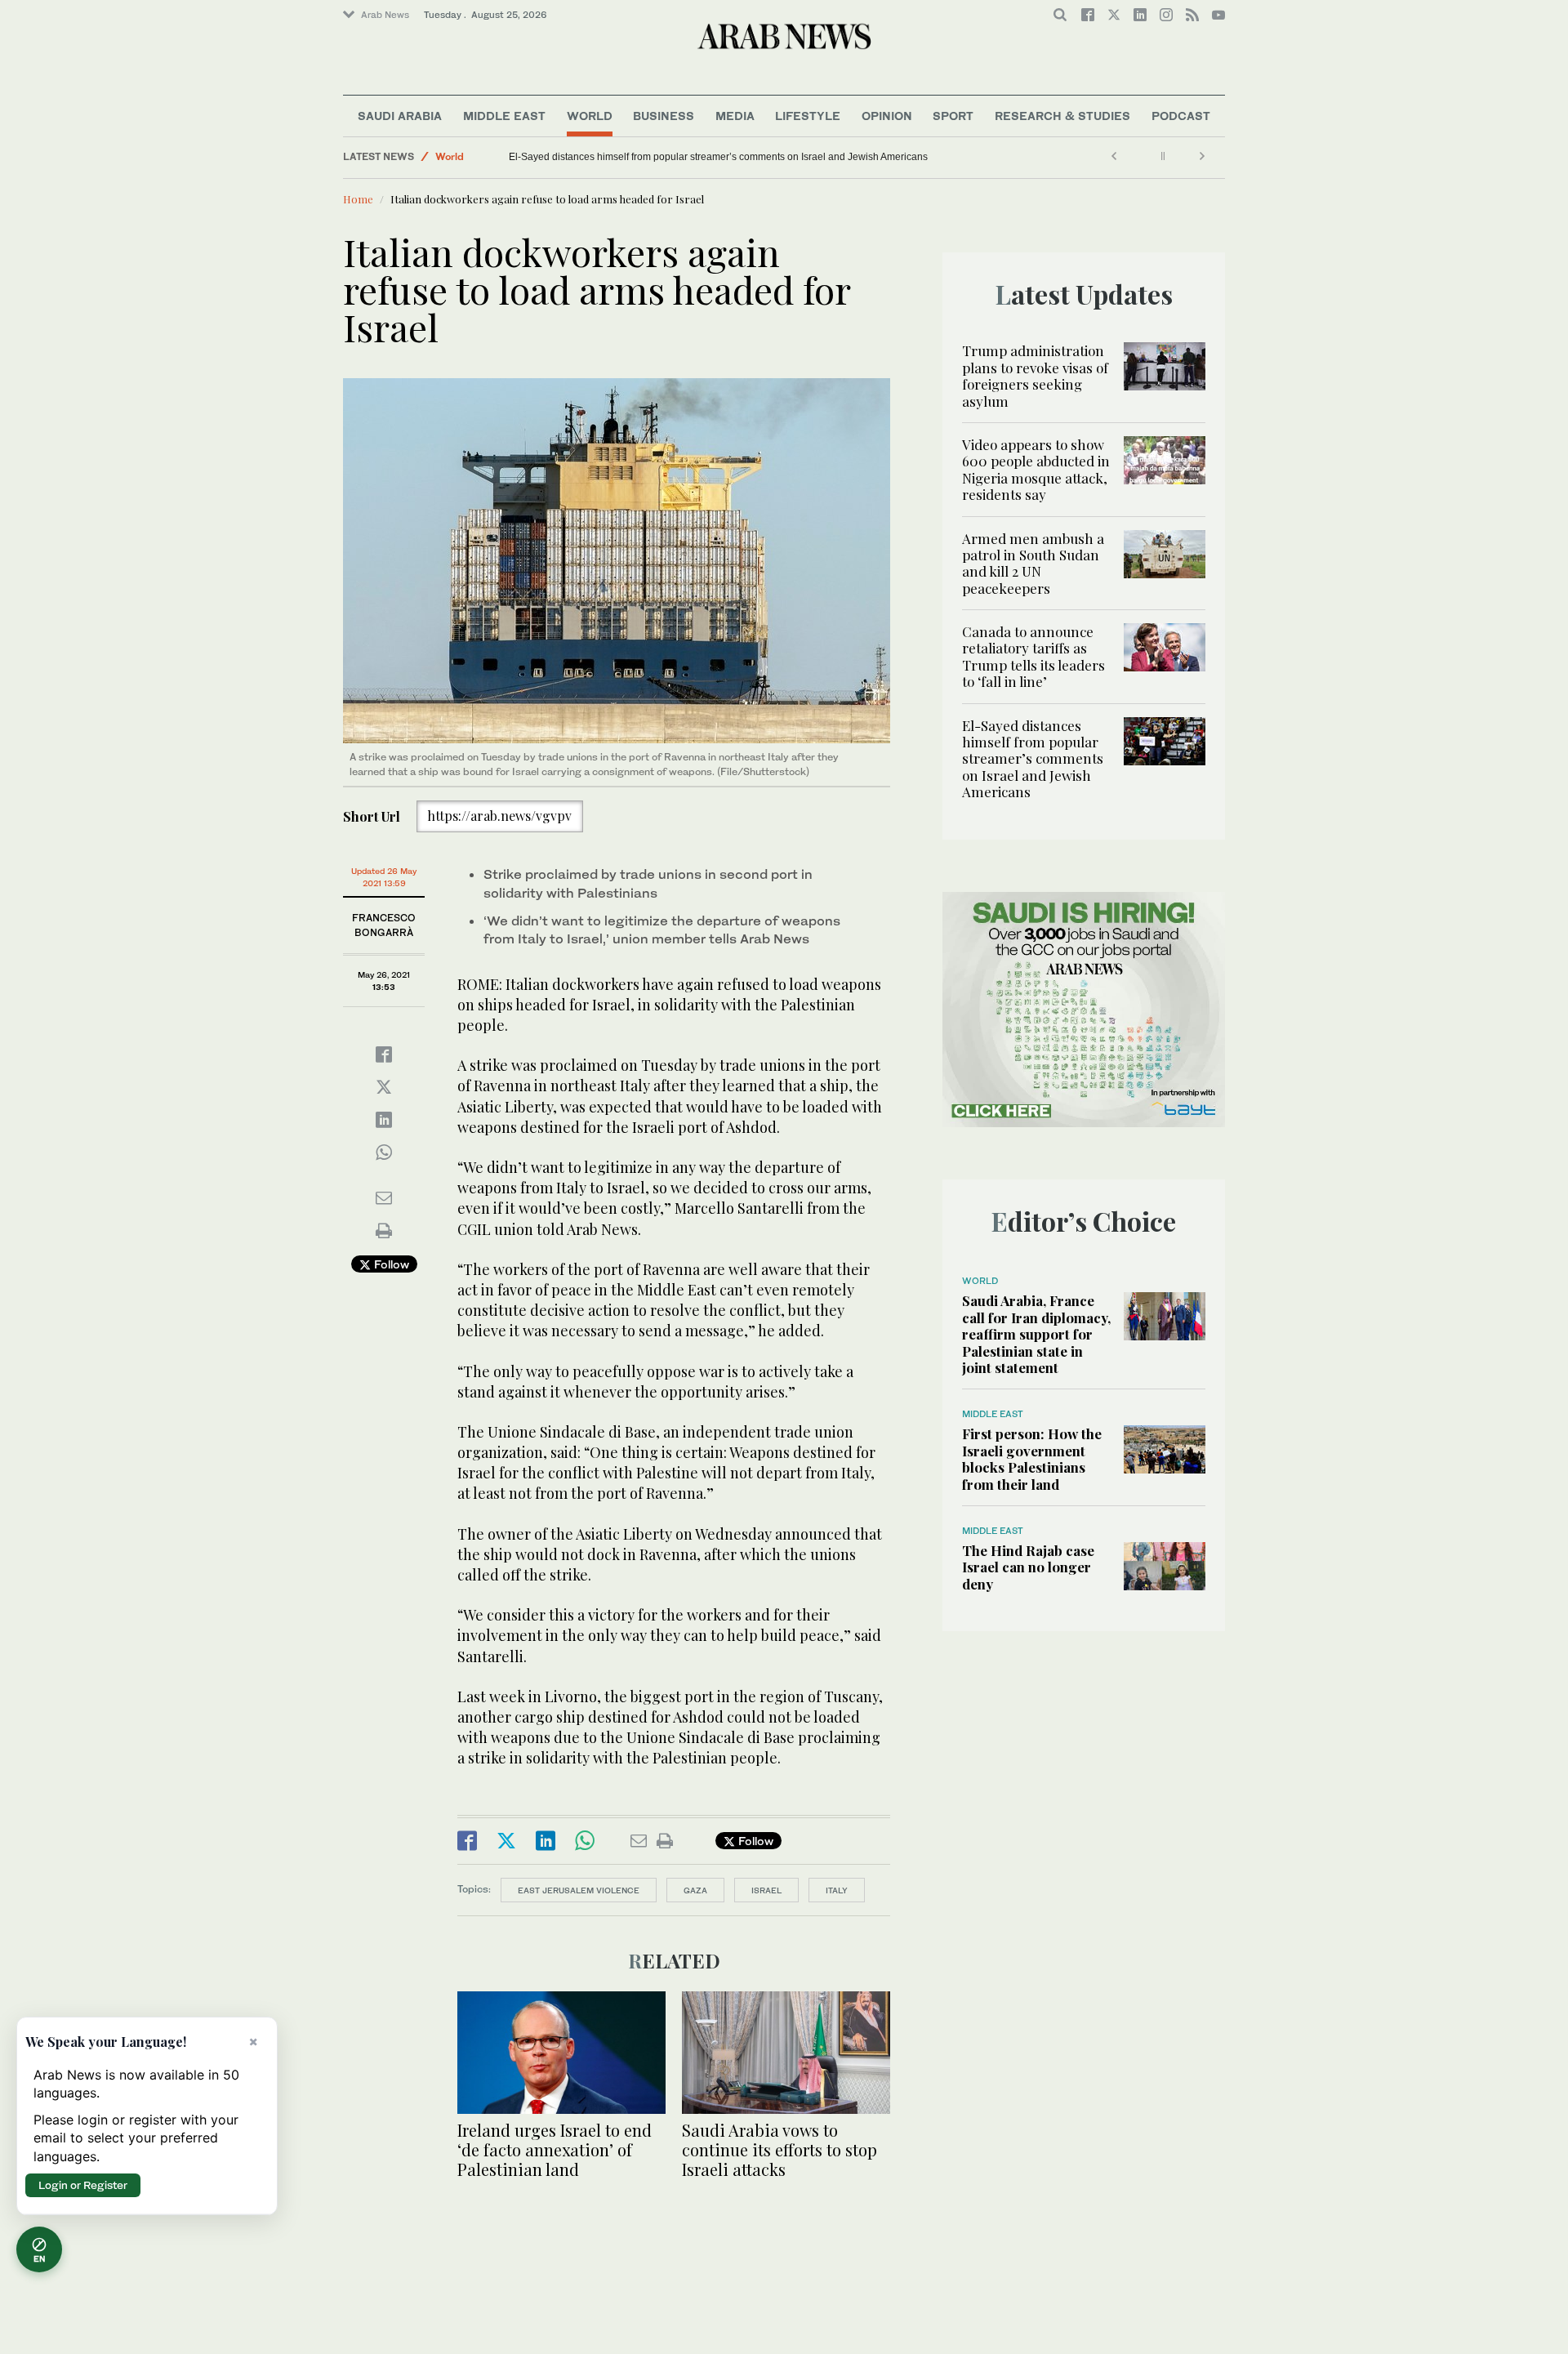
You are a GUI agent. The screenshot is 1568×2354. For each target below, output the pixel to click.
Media (735, 116)
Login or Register (83, 2185)
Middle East (504, 116)
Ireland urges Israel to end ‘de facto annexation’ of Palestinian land (555, 2149)
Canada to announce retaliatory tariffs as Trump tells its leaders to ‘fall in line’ (1033, 656)
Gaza (695, 1890)
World (590, 116)
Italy (837, 1890)
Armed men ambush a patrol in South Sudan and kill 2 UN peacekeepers (1033, 563)
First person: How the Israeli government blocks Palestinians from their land (1032, 1458)
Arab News (385, 15)
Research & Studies (1062, 116)
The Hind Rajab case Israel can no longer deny (1028, 1567)
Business (664, 116)
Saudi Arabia (400, 116)
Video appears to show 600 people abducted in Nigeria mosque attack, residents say (1036, 469)
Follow (390, 1264)
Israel (766, 1890)
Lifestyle (808, 116)
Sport (953, 116)
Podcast (1181, 116)
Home (358, 199)
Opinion (887, 116)
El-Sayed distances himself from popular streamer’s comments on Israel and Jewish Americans (718, 157)
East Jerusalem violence (579, 1890)
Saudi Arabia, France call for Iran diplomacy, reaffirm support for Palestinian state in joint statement (1036, 1334)
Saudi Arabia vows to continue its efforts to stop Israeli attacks (780, 2149)
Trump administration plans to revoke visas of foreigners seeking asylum (1035, 375)
